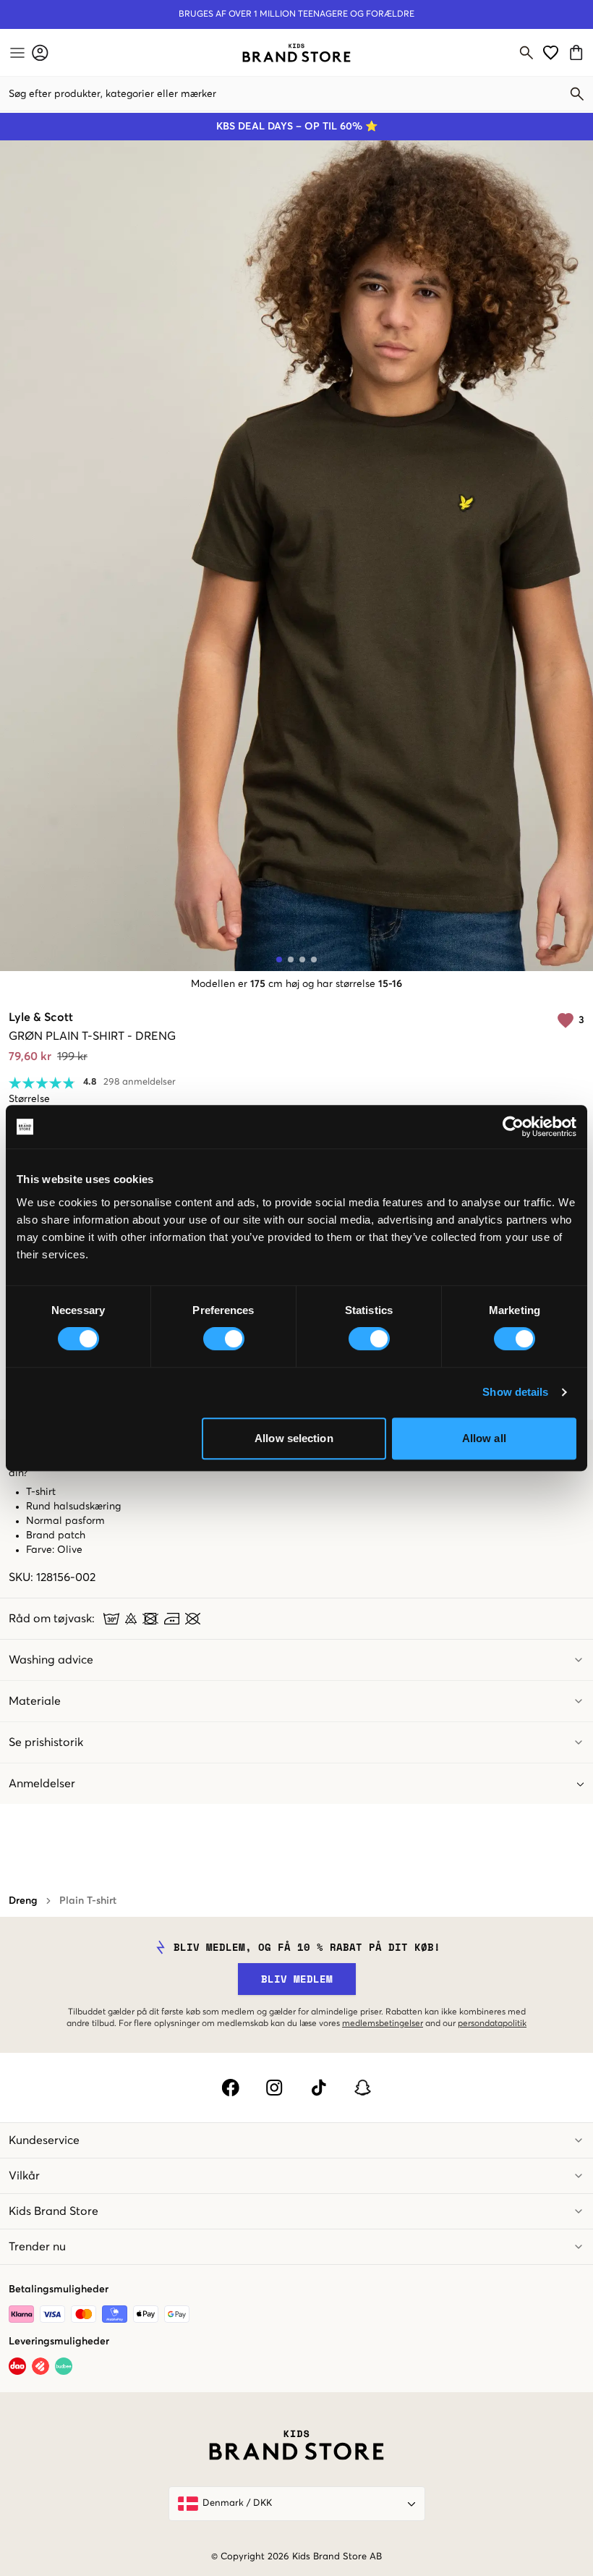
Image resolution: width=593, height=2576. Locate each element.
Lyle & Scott (41, 1017)
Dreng (23, 1901)
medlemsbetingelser (383, 2024)
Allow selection (294, 1438)
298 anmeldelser (140, 1082)
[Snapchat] (363, 2088)
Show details (515, 1392)
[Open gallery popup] (296, 556)
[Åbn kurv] (578, 52)
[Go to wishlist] (551, 52)
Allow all (484, 1438)
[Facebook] (230, 2088)
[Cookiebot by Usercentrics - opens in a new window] (513, 1127)
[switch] (224, 1339)
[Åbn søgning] (526, 53)
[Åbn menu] (16, 53)
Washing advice (51, 1660)
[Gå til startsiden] (296, 53)
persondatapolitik (492, 2024)
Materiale (35, 1701)
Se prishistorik (46, 1742)
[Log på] (40, 52)
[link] (296, 53)
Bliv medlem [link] (297, 1979)
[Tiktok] (319, 2088)
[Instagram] (274, 2088)
